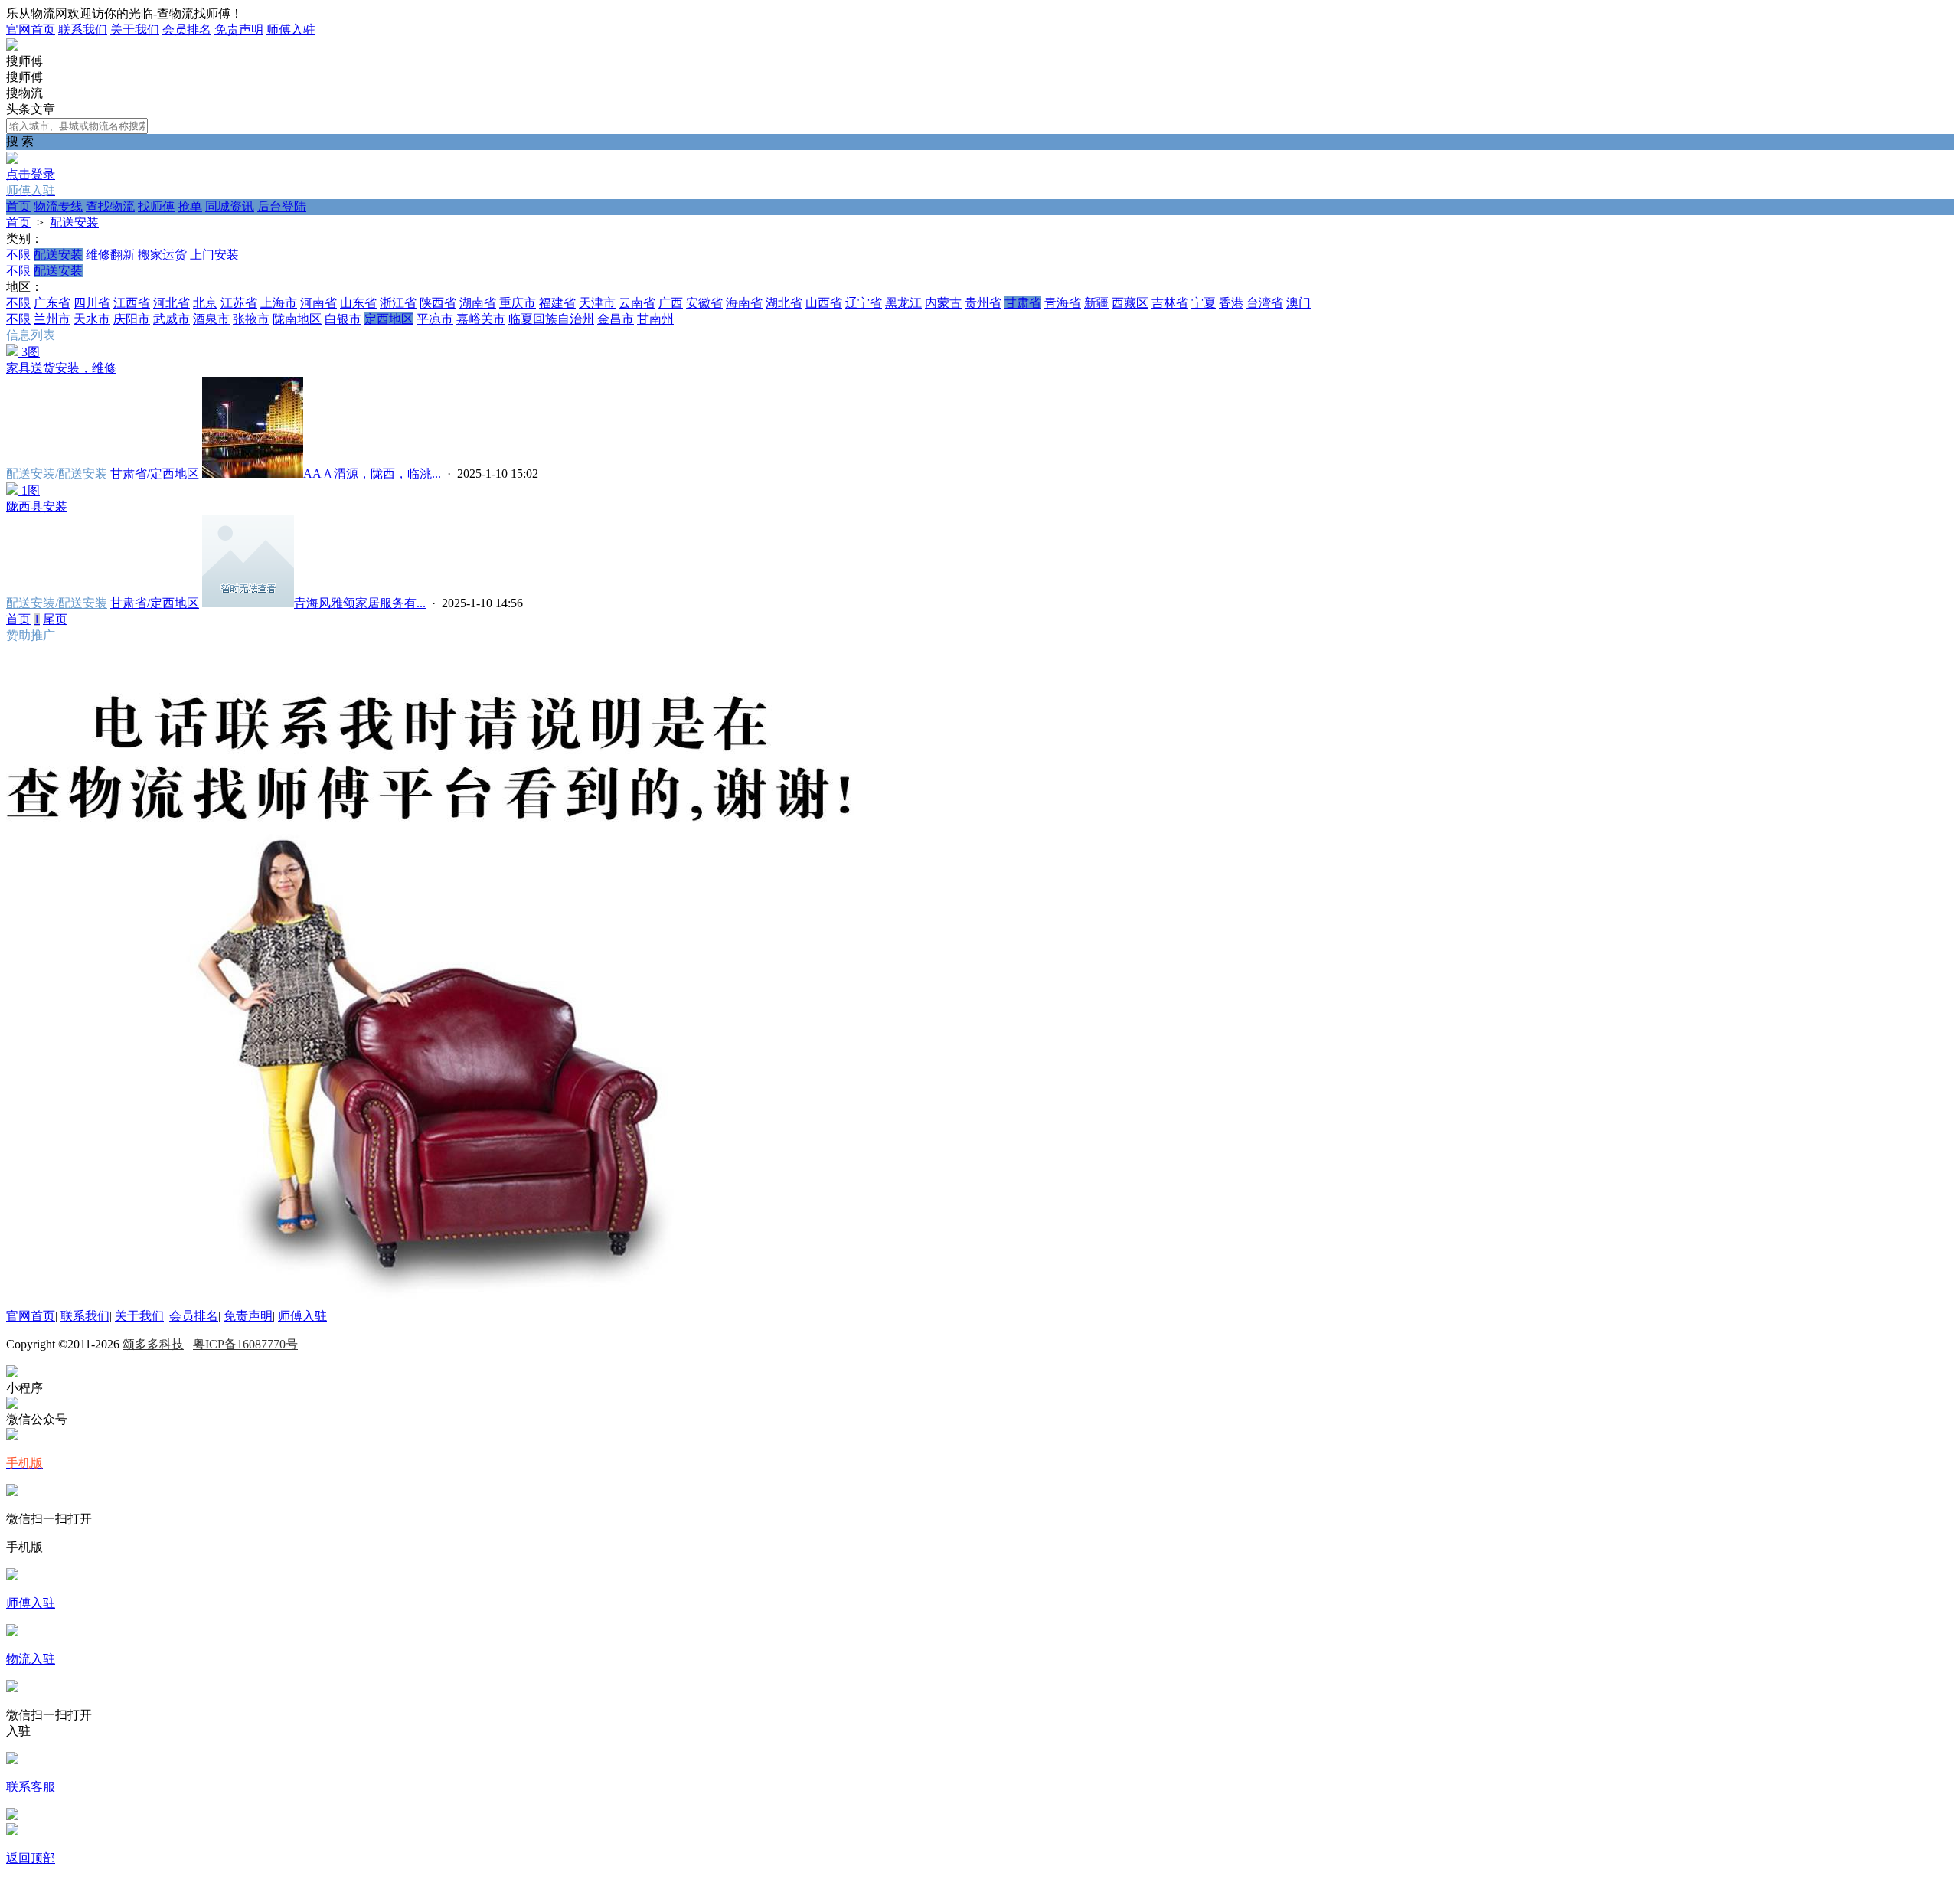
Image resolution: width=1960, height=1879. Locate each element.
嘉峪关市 (481, 319)
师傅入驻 (291, 29)
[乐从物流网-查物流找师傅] (12, 46)
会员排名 (187, 29)
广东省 (52, 303)
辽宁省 (864, 303)
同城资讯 (230, 206)
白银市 (343, 319)
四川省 (92, 303)
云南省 (637, 303)
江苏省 (239, 303)
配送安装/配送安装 (57, 474)
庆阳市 (132, 319)
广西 (671, 303)
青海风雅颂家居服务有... (360, 603)
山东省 (358, 303)
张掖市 (251, 319)
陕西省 (438, 303)
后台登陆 (282, 206)
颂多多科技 (153, 1344)
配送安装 (74, 222)
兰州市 (52, 319)
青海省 (1063, 303)
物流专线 (58, 206)
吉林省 (1170, 303)
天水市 (92, 319)
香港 (1231, 303)
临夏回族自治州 (551, 319)
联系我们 (83, 29)
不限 (18, 255)
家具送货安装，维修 (61, 368)
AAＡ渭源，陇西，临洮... (372, 474)
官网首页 (31, 29)
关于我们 (135, 29)
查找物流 (110, 206)
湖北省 (784, 303)
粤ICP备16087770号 (245, 1344)
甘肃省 (1023, 303)
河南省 (318, 303)
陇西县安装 (37, 507)
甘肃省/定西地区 (155, 474)
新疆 (1096, 303)
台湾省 (1265, 303)
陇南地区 (297, 319)
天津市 (597, 303)
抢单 (190, 206)
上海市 (279, 303)
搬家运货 (162, 255)
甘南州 (655, 319)
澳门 (1298, 303)
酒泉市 (211, 319)
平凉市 (435, 319)
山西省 (824, 303)
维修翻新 (110, 255)
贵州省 (983, 303)
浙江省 (398, 303)
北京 (205, 303)
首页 (18, 206)
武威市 (171, 319)
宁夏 (1204, 303)
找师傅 (156, 206)
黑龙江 (903, 303)
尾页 (55, 619)
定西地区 (389, 319)
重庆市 (518, 303)
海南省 (744, 303)
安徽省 (704, 303)
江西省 (132, 303)
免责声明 (239, 29)
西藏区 (1130, 303)
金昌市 (616, 319)
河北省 (171, 303)
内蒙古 (943, 303)
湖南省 (478, 303)
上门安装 (214, 255)
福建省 (557, 303)
